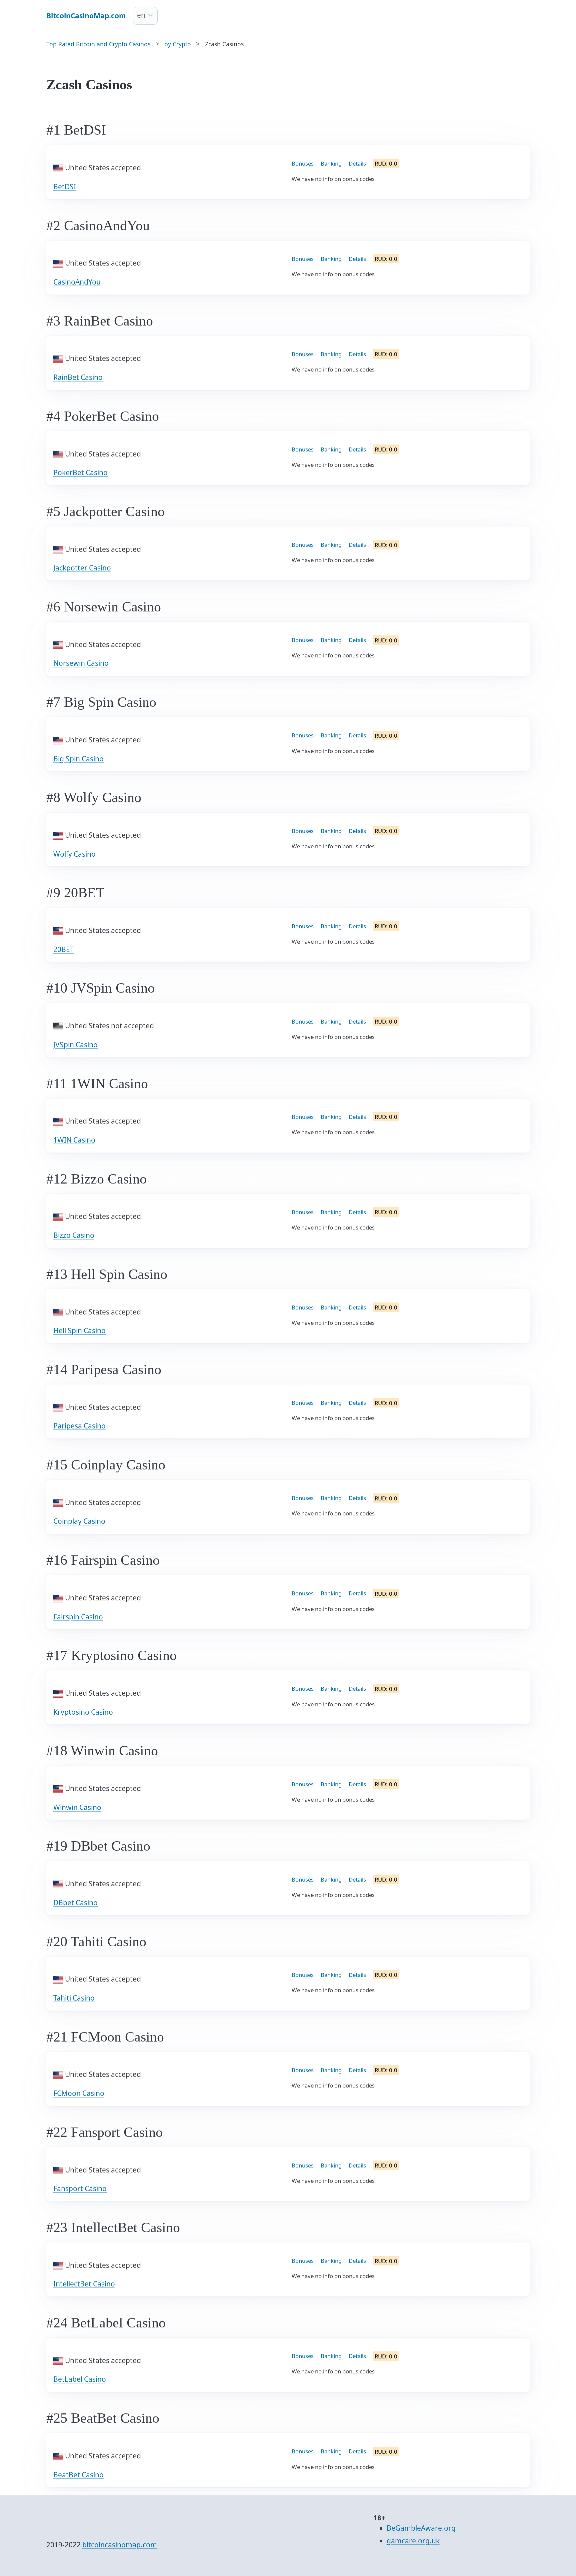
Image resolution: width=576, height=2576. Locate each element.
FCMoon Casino (79, 2093)
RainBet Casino (78, 377)
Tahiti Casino (74, 1998)
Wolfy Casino (74, 854)
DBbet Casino (75, 1903)
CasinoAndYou (77, 282)
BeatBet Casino (78, 2475)
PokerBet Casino (80, 472)
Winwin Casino (77, 1807)
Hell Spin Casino (79, 1330)
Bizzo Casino (74, 1235)
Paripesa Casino (79, 1426)
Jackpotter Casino (82, 568)
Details (357, 163)
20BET (64, 949)
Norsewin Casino (81, 663)
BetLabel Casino (80, 2379)
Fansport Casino (80, 2188)
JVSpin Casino (75, 1045)
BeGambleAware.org (421, 2528)
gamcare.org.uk (413, 2541)
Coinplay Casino (79, 1521)
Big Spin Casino (78, 759)
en (141, 15)
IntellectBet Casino (84, 2284)
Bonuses (303, 163)
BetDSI (65, 187)
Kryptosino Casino (83, 1712)
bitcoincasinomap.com (120, 2545)
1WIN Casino (74, 1140)
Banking (331, 163)
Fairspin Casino (78, 1617)
